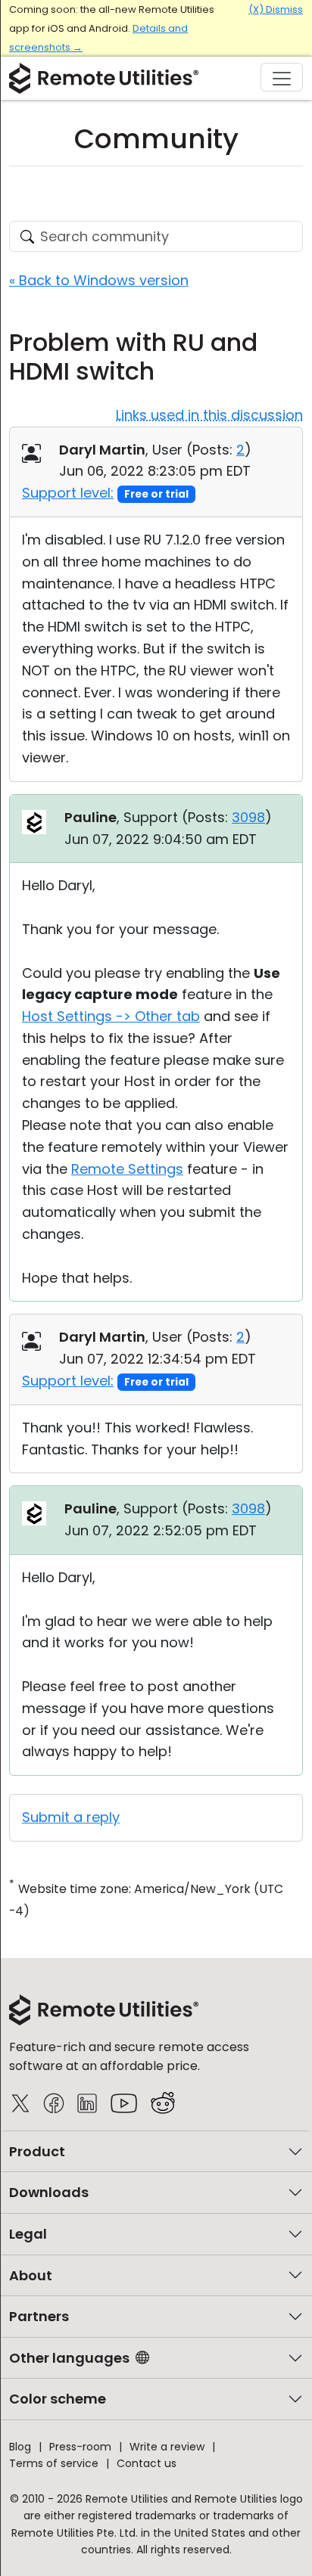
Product (37, 2151)
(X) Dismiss (276, 9)
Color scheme (58, 2399)
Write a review (167, 2447)
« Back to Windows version (99, 280)
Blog (20, 2447)
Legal (28, 2234)
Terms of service (54, 2463)
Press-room (80, 2447)
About (31, 2275)
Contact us (147, 2463)
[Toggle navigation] (282, 77)
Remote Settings (127, 1169)
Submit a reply (71, 1817)
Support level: (68, 493)
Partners (39, 2316)
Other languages (69, 2358)
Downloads (49, 2192)
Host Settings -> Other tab (111, 1016)
